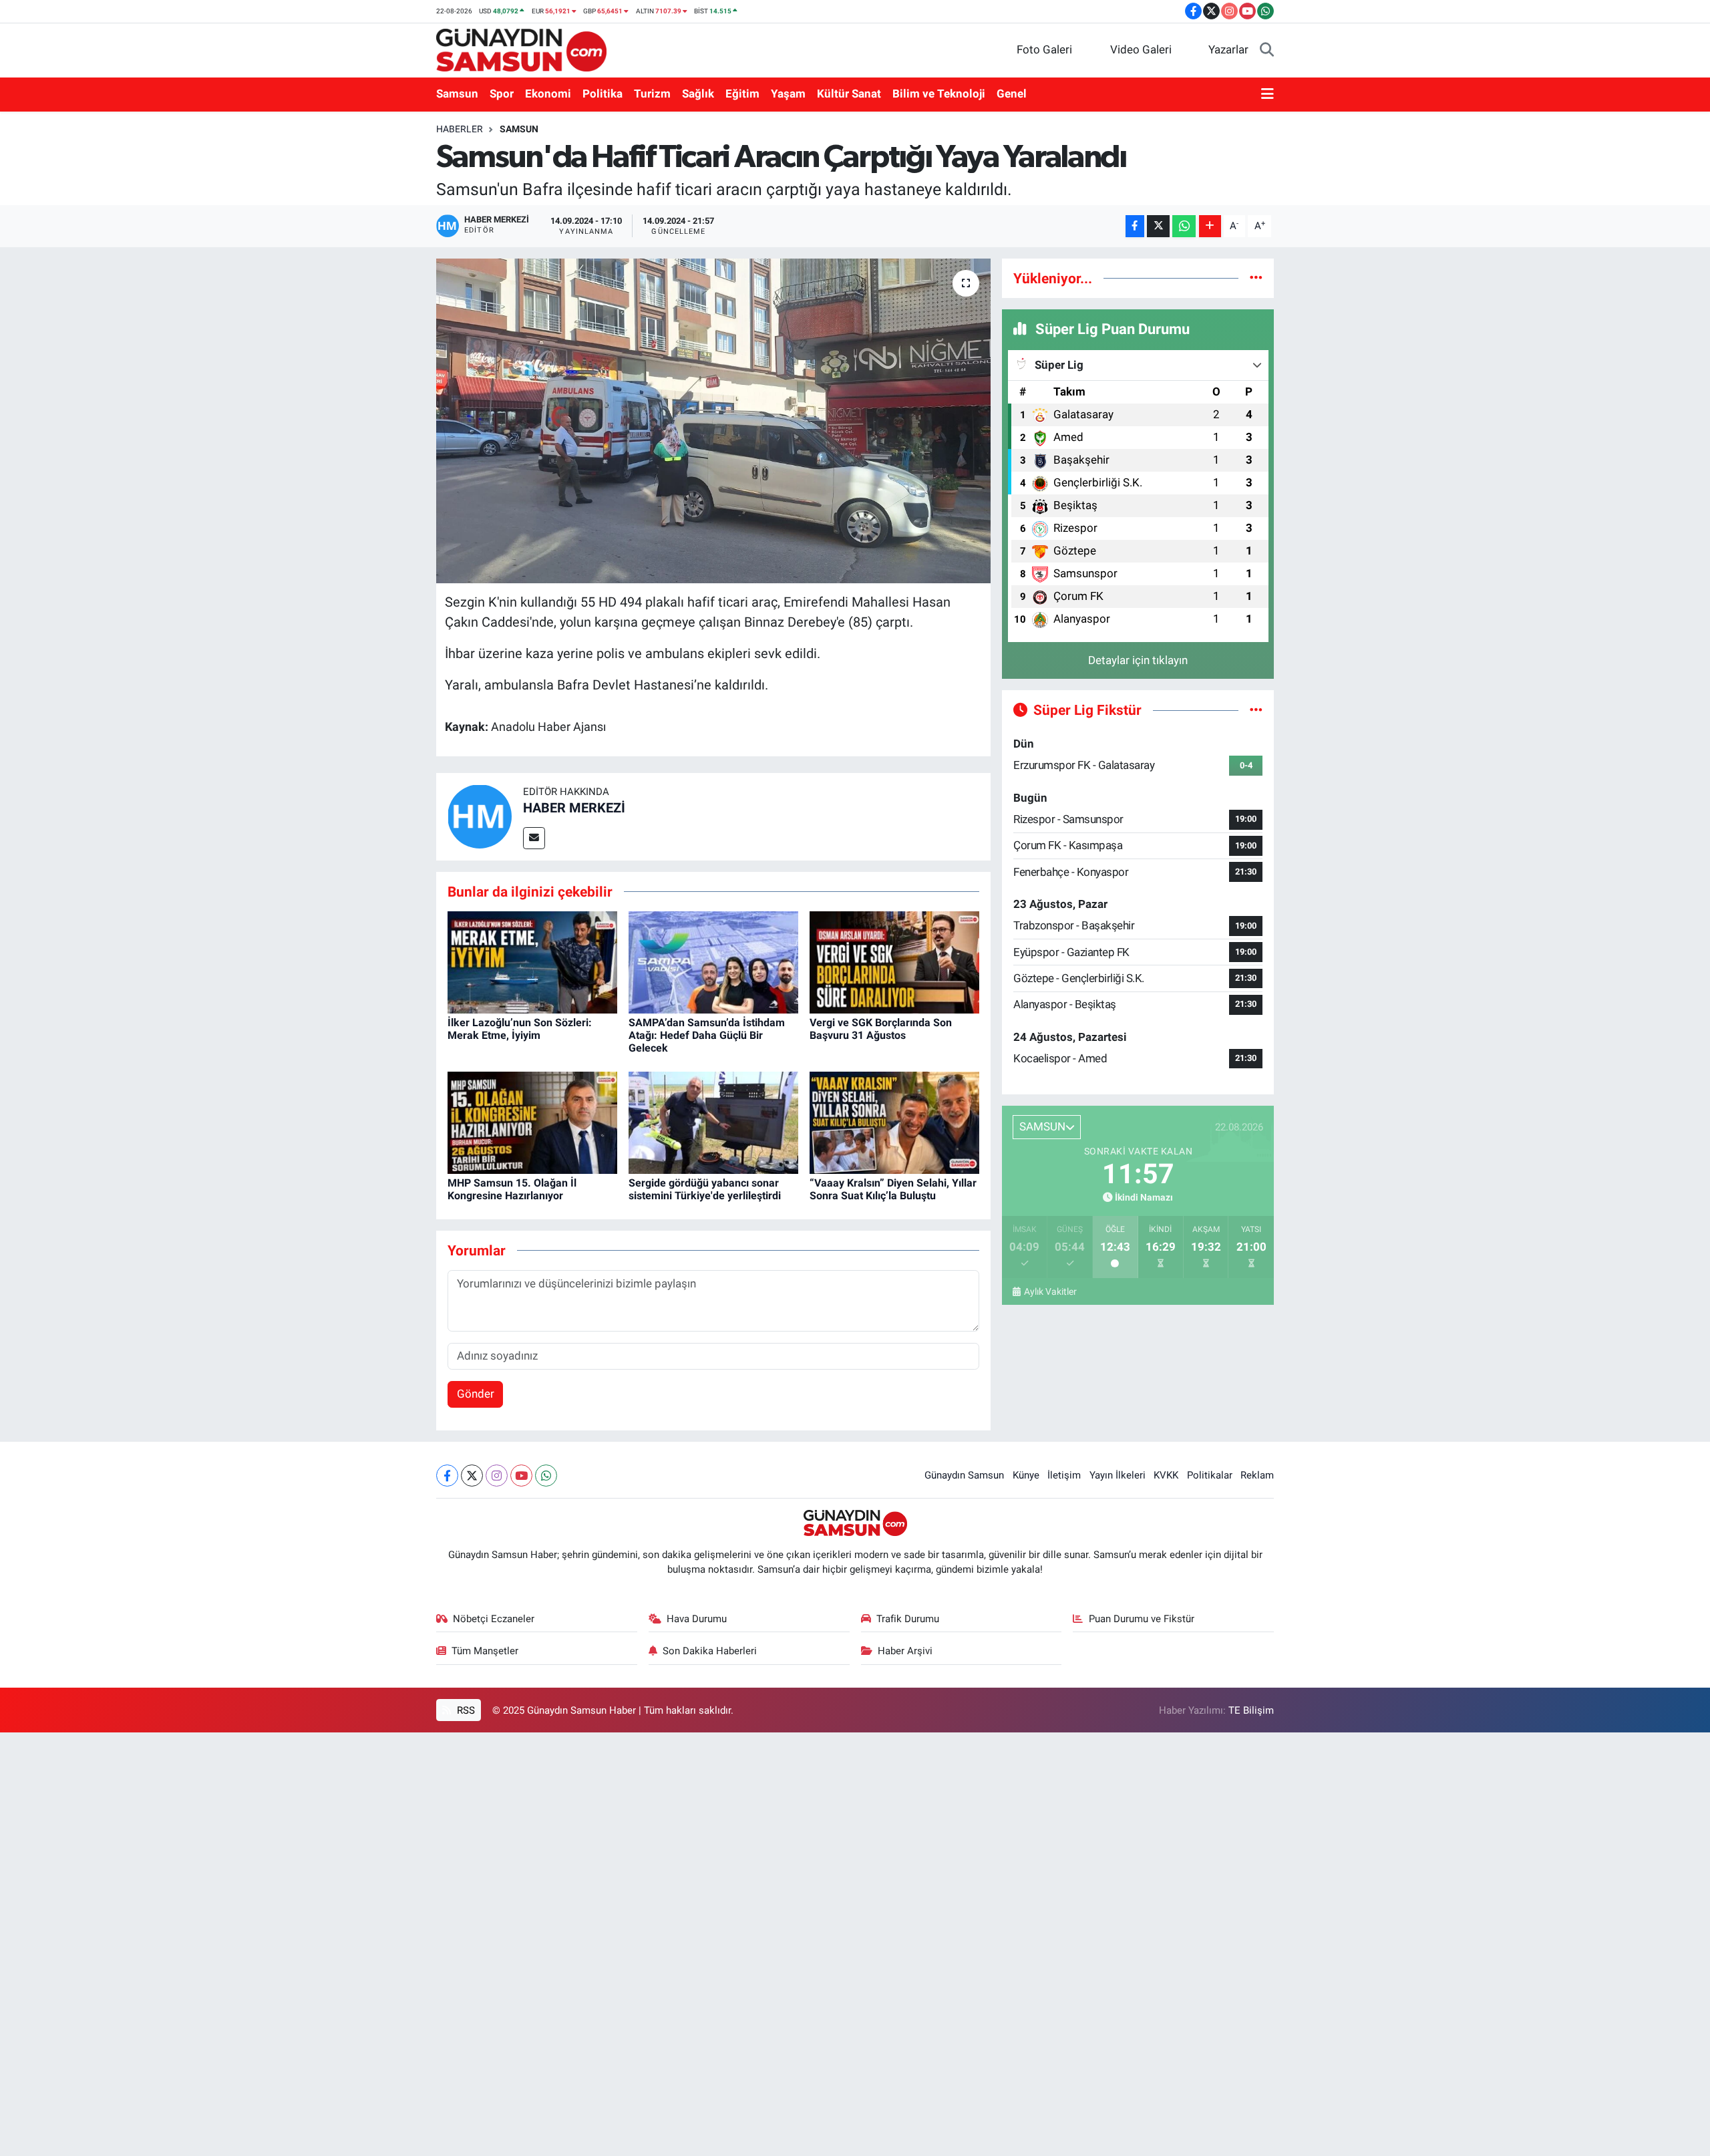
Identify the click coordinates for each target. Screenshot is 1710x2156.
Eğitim (742, 94)
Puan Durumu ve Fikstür (1142, 1619)
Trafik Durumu (908, 1619)
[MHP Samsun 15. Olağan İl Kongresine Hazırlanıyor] (532, 1122)
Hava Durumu (697, 1619)
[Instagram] (497, 1476)
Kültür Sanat (849, 94)
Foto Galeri (1044, 49)
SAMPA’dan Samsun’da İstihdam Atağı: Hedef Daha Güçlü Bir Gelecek (707, 1035)
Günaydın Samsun (964, 1475)
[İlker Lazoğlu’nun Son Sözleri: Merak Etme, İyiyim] (532, 961)
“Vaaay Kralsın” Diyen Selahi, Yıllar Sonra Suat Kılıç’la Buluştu (893, 1189)
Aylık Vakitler (1050, 1291)
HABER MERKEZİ (574, 808)
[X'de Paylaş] (1158, 226)
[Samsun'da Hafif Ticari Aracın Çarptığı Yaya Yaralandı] (714, 421)
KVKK (1166, 1475)
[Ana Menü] (1267, 94)
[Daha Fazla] (1210, 226)
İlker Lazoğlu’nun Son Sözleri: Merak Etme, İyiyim (520, 1029)
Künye (1026, 1475)
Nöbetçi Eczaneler (494, 1619)
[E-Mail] (534, 838)
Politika (603, 94)
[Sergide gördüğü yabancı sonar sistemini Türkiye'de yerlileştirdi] (713, 1122)
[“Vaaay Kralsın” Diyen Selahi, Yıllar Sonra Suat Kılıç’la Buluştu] (894, 1122)
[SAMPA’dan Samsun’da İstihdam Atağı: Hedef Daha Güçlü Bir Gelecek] (713, 961)
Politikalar (1210, 1475)
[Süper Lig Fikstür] (1256, 710)
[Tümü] (1256, 278)
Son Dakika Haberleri (710, 1651)
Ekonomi (548, 94)
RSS (465, 1710)
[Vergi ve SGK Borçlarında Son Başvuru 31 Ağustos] (894, 961)
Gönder (476, 1394)
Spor (502, 94)
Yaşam (788, 94)
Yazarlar (1228, 49)
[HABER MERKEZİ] (480, 816)
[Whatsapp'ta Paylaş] (1184, 226)
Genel (1012, 94)
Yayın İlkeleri (1118, 1475)
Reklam (1257, 1475)
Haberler (460, 129)
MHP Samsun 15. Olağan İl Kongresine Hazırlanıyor (512, 1189)
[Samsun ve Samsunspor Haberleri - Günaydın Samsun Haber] (521, 49)
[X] (472, 1476)
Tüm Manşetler (485, 1651)
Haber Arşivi (905, 1651)
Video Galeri (1141, 49)
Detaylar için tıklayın (1138, 660)
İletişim (1064, 1475)
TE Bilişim (1251, 1710)
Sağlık (698, 94)
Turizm (652, 94)
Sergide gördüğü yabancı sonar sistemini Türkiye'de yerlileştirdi (705, 1189)
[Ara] (1267, 50)
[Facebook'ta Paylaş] (1135, 226)
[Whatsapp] (546, 1476)
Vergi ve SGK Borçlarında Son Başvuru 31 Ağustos (881, 1029)
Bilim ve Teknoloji (939, 94)
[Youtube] (521, 1476)
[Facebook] (447, 1476)
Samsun (457, 94)
